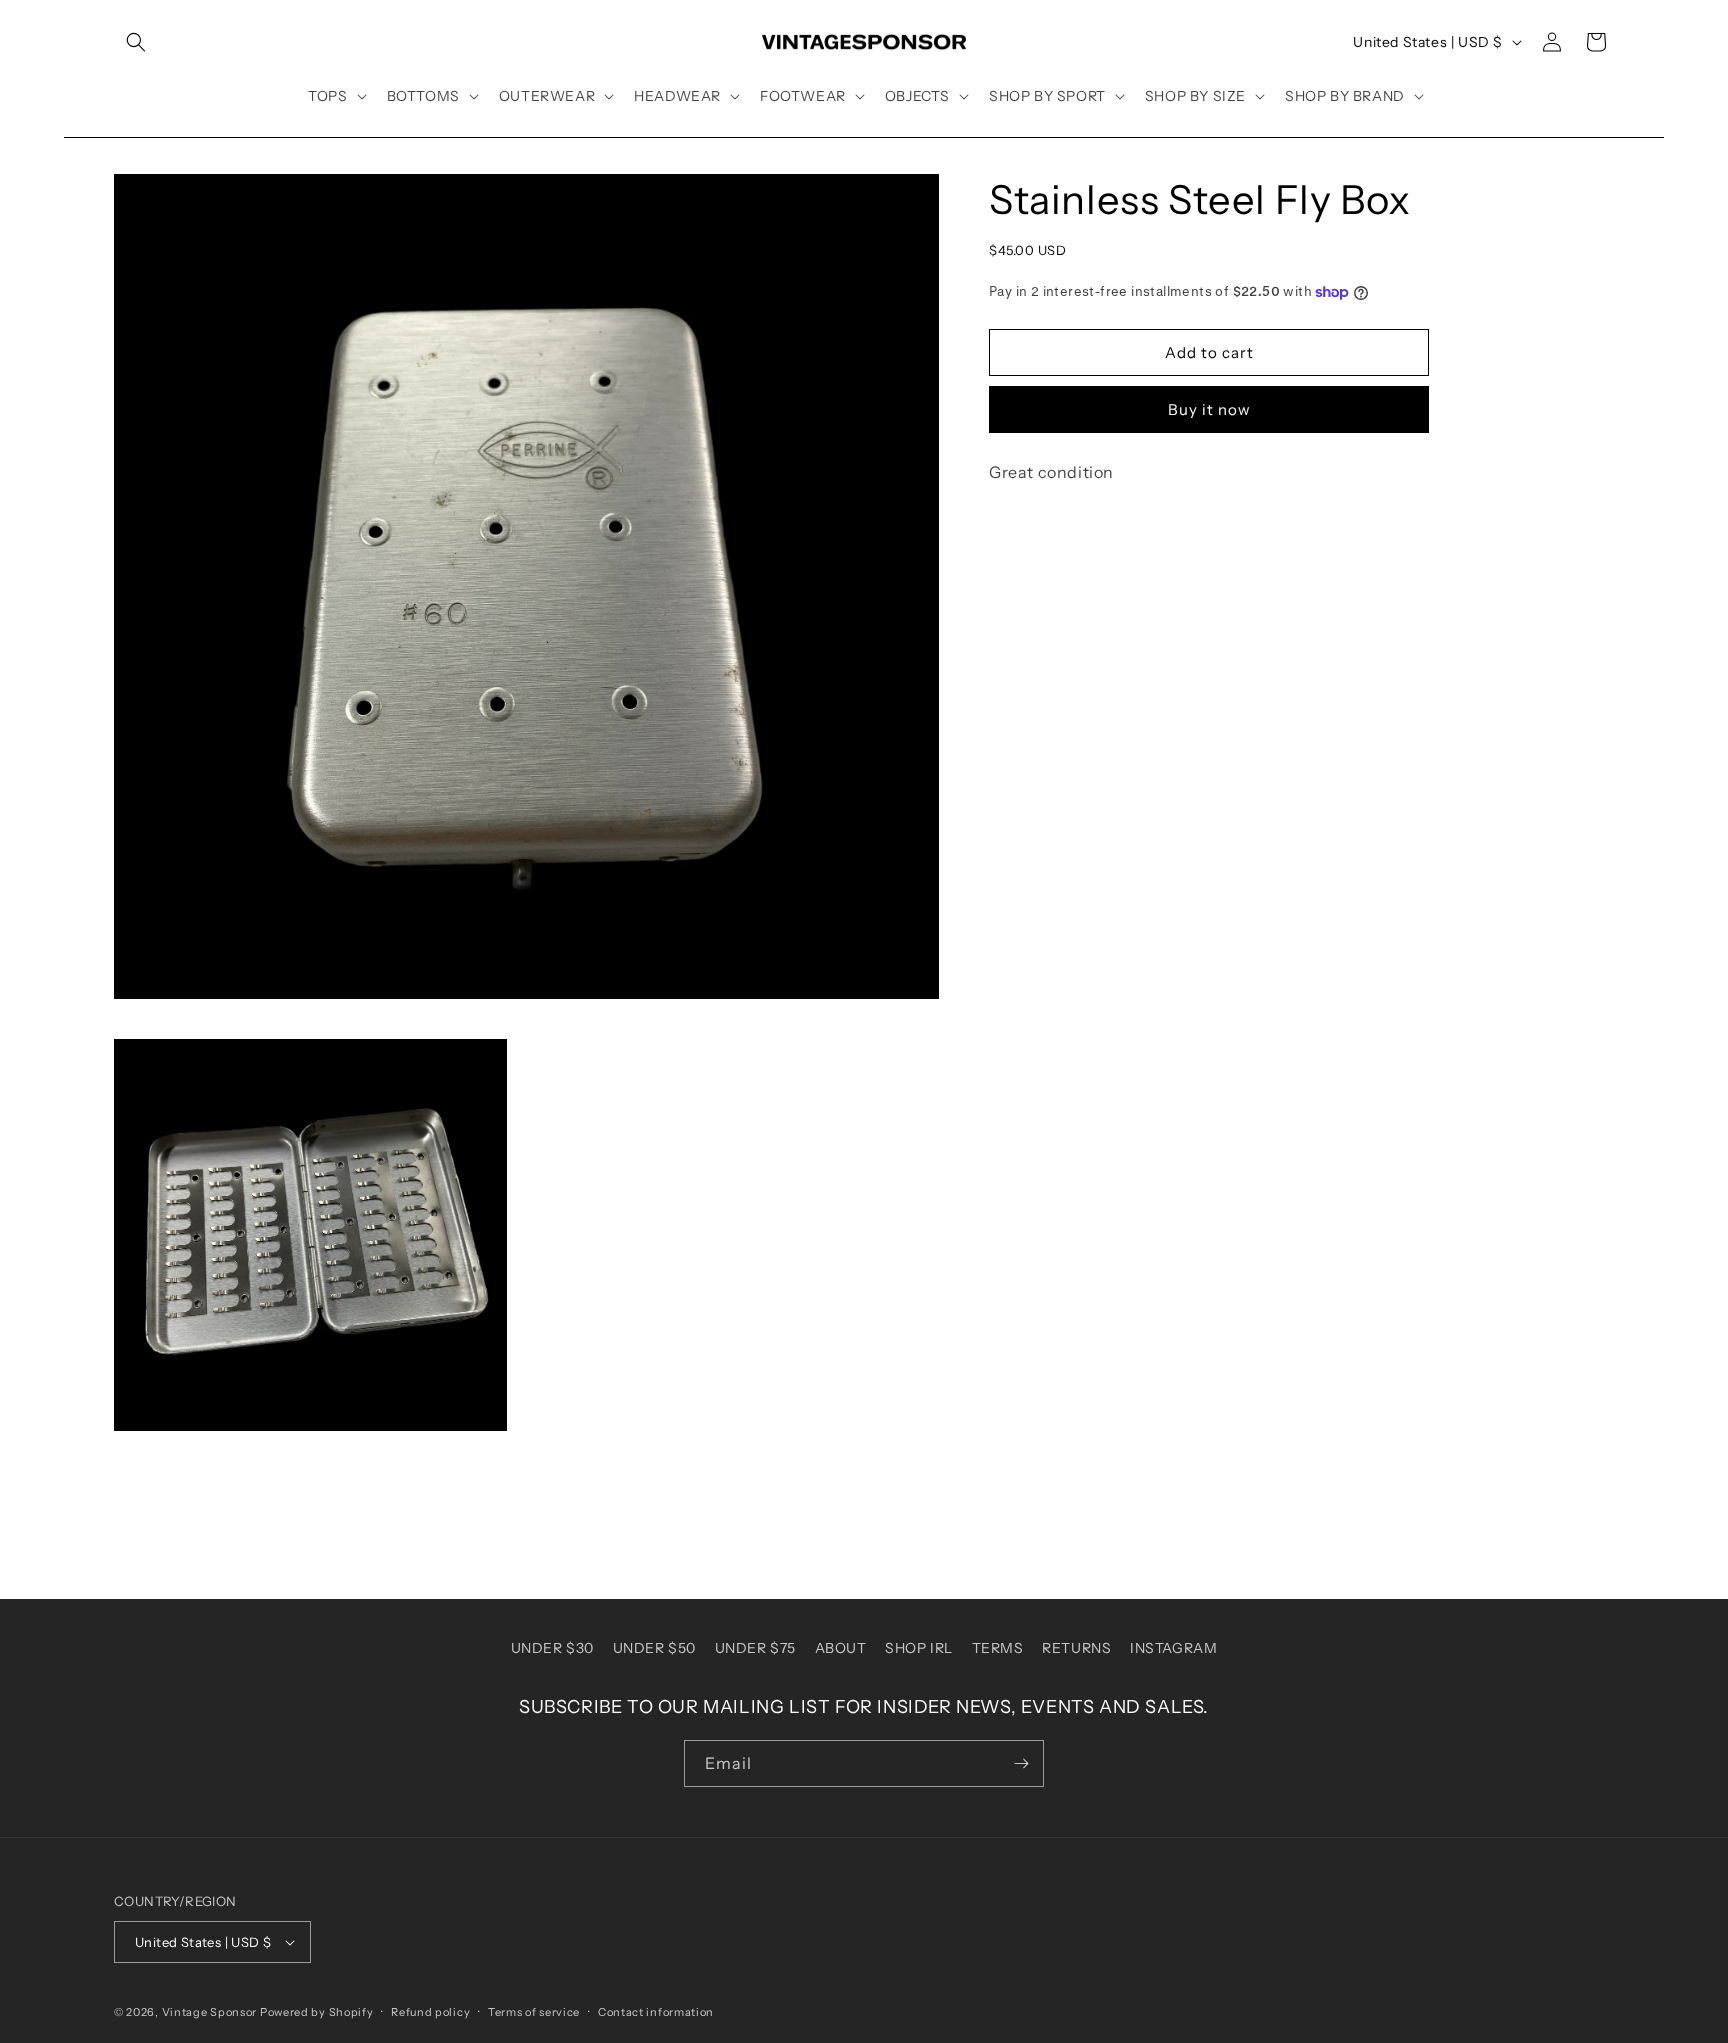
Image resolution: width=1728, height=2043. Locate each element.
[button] (136, 42)
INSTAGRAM (1173, 1648)
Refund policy (430, 2012)
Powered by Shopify (317, 2012)
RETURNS (1076, 1648)
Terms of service (534, 2012)
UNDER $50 (654, 1648)
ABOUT (841, 1648)
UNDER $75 (755, 1648)
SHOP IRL (919, 1648)
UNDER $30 (552, 1648)
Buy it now (1209, 409)
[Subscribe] (1021, 1763)
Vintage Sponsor (210, 2012)
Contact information (656, 2012)
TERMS (998, 1648)
